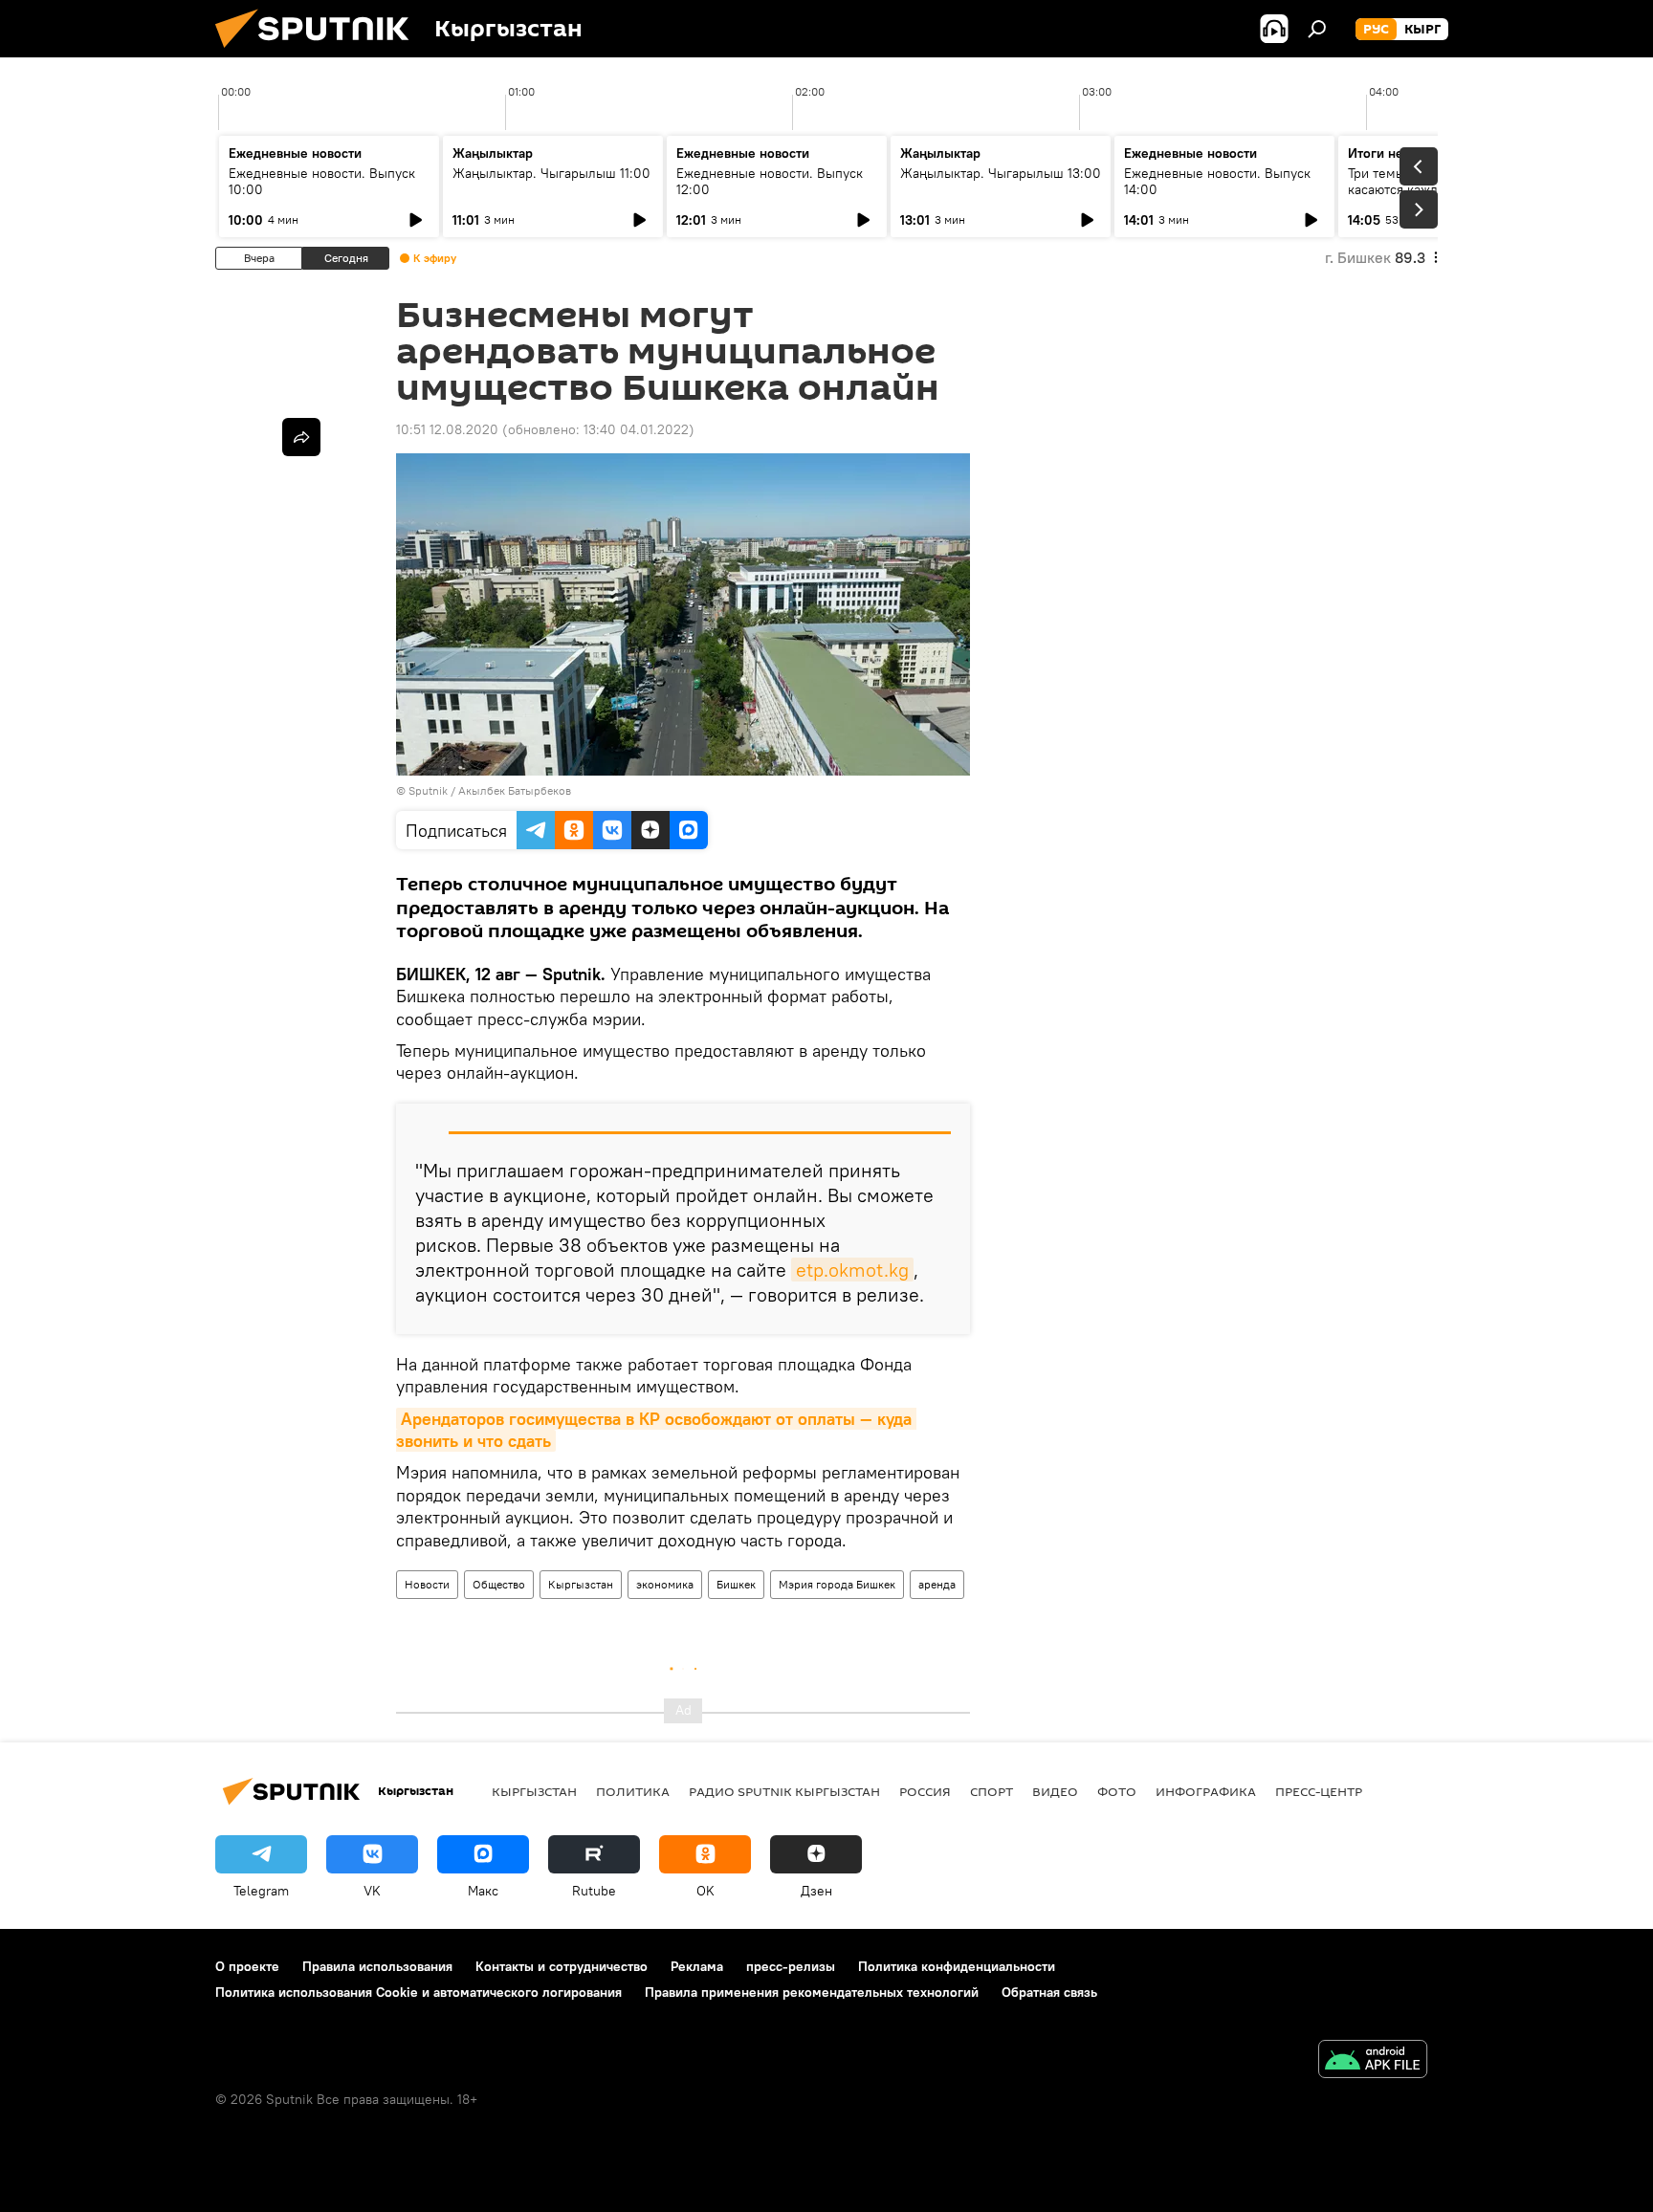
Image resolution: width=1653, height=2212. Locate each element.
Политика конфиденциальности (957, 1966)
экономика (665, 1584)
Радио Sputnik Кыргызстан (784, 1791)
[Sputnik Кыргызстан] (320, 53)
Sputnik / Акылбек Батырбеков (490, 790)
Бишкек (736, 1584)
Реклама (697, 1966)
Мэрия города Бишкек (837, 1584)
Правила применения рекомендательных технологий (812, 1992)
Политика (633, 1791)
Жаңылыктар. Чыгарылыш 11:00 (551, 173)
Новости (427, 1584)
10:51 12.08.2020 (447, 429)
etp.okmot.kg (852, 1270)
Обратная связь (1049, 1992)
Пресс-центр (1319, 1791)
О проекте (247, 1966)
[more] (301, 437)
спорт (992, 1791)
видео (1055, 1791)
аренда (937, 1584)
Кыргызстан (581, 1584)
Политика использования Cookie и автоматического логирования (419, 1992)
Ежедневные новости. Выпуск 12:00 (770, 181)
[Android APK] (1373, 2061)
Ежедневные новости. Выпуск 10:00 (322, 181)
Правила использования (377, 1966)
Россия (925, 1791)
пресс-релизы (791, 1966)
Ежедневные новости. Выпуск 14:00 (1217, 181)
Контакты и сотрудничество (562, 1966)
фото (1117, 1791)
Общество (499, 1584)
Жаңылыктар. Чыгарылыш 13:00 (1001, 173)
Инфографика (1206, 1791)
